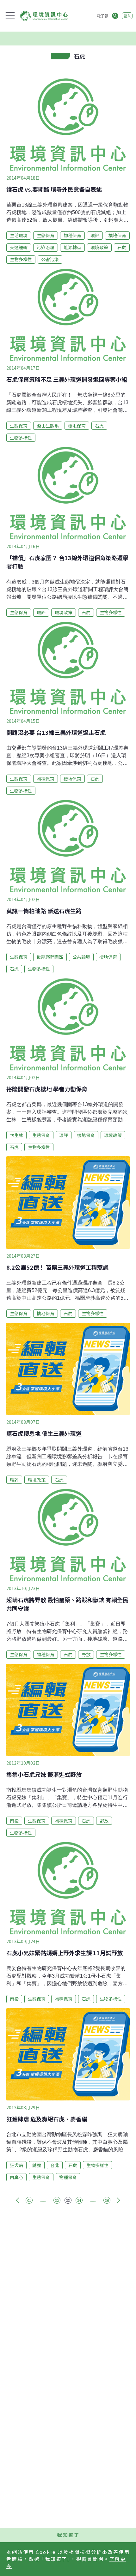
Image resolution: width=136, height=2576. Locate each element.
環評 (95, 235)
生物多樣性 (21, 259)
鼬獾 (37, 2165)
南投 (14, 1821)
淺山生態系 (48, 426)
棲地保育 (117, 235)
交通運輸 (19, 247)
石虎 (122, 247)
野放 (86, 1654)
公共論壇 (81, 957)
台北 (55, 2165)
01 (29, 2200)
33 (68, 2200)
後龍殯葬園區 (50, 957)
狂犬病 (16, 2165)
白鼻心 (16, 2177)
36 (107, 2200)
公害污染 (50, 259)
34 (79, 2200)
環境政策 (99, 247)
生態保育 (46, 235)
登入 (127, 16)
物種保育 (72, 235)
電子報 (102, 16)
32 (57, 2200)
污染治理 (46, 247)
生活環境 (19, 235)
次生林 (16, 1135)
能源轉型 (72, 247)
